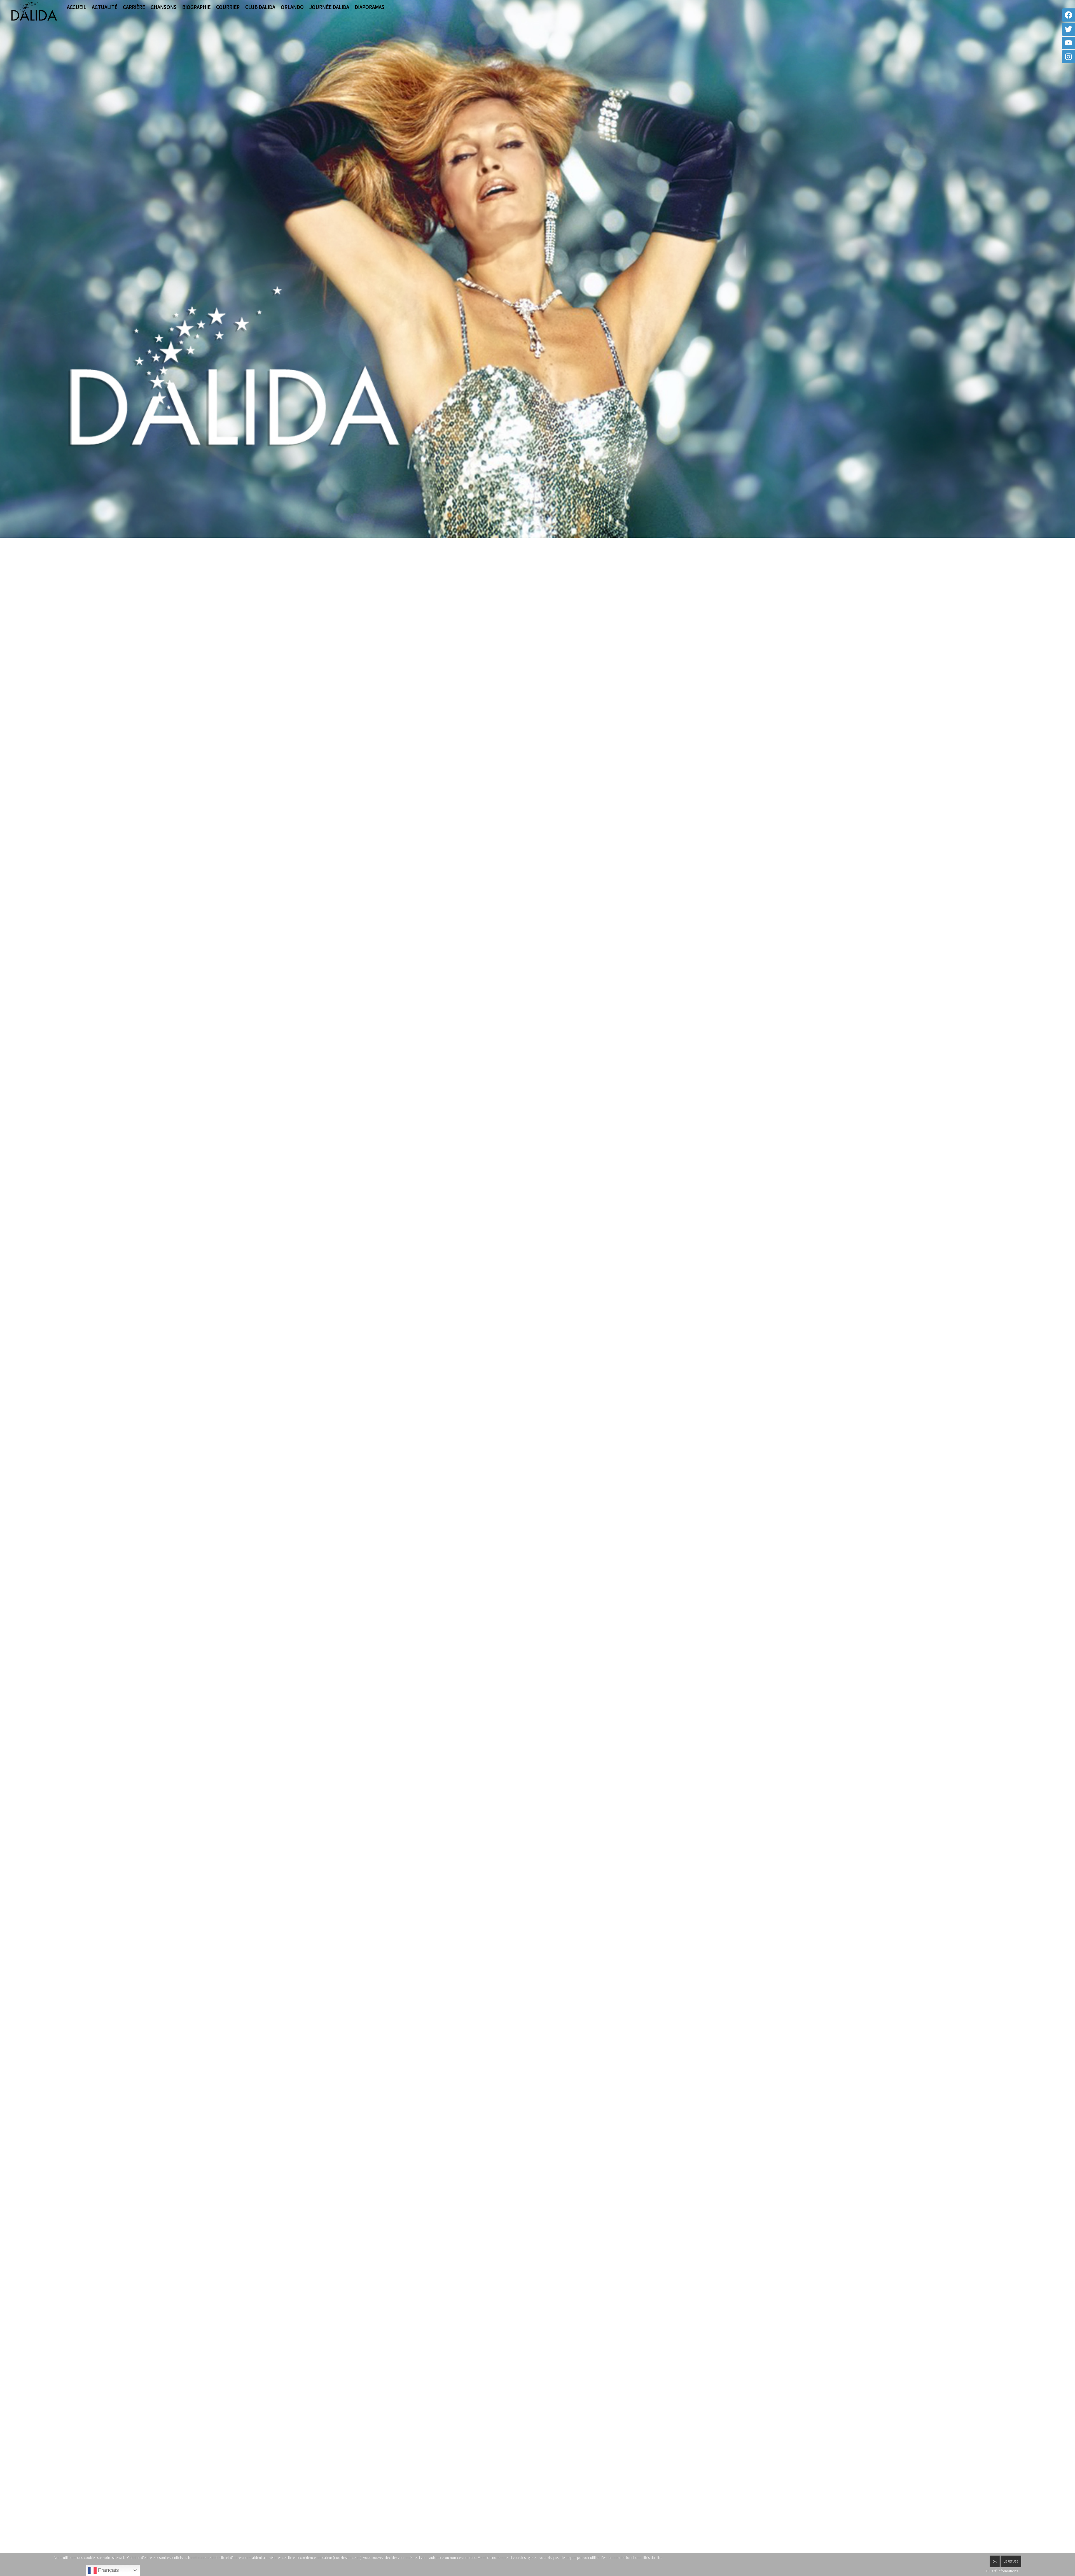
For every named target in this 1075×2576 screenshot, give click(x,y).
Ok (995, 2561)
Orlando (292, 7)
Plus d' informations (1002, 2571)
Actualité (105, 7)
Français (108, 2570)
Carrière (134, 7)
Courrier (228, 7)
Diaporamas (370, 7)
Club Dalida (260, 7)
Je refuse (1011, 2561)
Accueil (77, 7)
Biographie (196, 7)
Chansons (164, 7)
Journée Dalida (329, 7)
